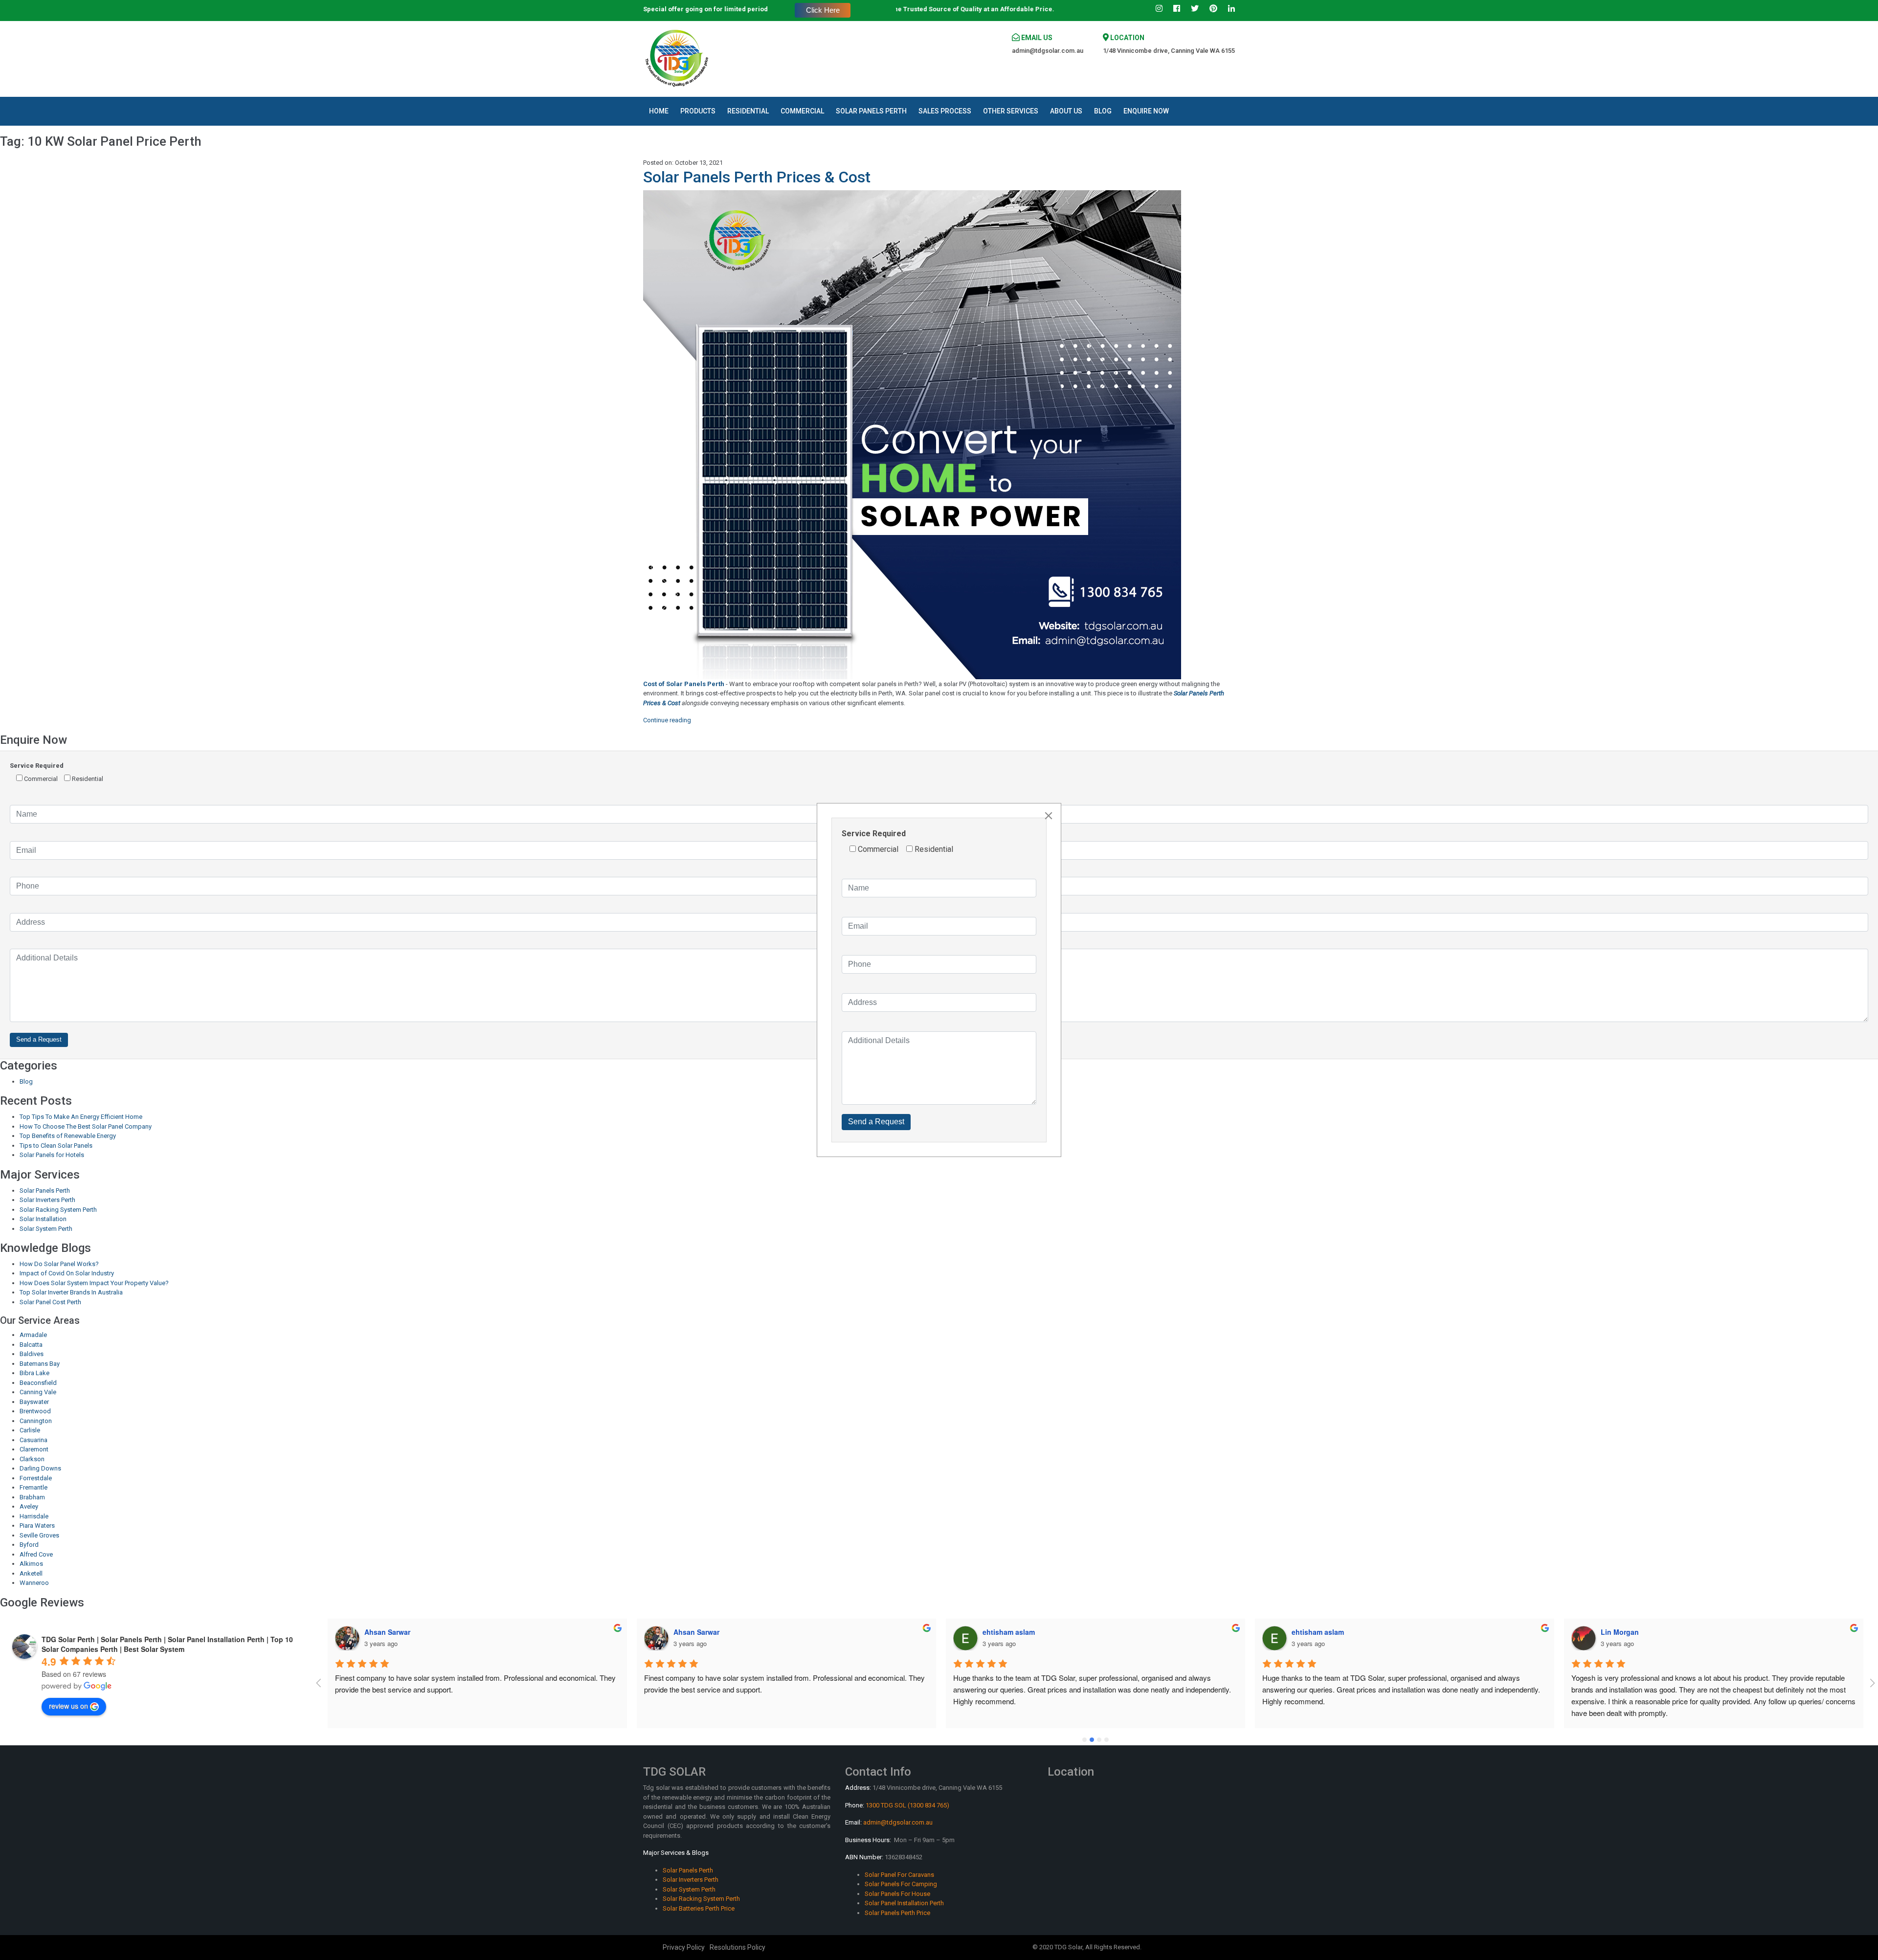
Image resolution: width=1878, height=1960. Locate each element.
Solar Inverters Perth (47, 1200)
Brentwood (35, 1411)
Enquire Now (1146, 111)
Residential (748, 111)
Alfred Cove (36, 1554)
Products (698, 111)
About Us (1066, 111)
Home (659, 111)
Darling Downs (40, 1468)
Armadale (33, 1335)
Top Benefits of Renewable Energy (68, 1136)
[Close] (1049, 816)
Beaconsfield (38, 1383)
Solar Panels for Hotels (52, 1155)
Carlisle (30, 1430)
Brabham (32, 1497)
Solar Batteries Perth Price (699, 1908)
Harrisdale (34, 1516)
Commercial (802, 111)
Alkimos (31, 1564)
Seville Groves (39, 1535)
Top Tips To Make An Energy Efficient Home (81, 1117)
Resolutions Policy (738, 1947)
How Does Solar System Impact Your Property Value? (94, 1283)
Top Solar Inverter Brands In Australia (71, 1292)
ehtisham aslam (700, 1632)
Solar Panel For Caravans (899, 1875)
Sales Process (945, 111)
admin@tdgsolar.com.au (1048, 51)
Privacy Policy (684, 1947)
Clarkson (32, 1459)
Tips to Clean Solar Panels (56, 1146)
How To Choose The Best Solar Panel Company (86, 1126)
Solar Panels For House (897, 1894)
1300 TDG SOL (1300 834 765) (907, 1805)
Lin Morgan (1311, 1632)
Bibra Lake (34, 1373)
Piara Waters (37, 1526)
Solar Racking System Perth (58, 1210)
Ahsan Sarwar (387, 1632)
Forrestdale (36, 1478)
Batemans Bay (40, 1364)
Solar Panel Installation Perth (904, 1903)
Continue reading (667, 720)
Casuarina (34, 1440)
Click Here (823, 10)
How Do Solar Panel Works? (59, 1264)
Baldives (32, 1354)
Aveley (29, 1506)
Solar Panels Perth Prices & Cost (757, 177)
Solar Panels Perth (871, 111)
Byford (29, 1545)
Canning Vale (38, 1392)
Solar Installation (43, 1219)
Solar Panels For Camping (901, 1884)
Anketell (31, 1573)
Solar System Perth (46, 1229)
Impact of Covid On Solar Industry (67, 1273)
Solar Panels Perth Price (897, 1913)
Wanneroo (34, 1583)
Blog (1103, 111)
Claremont (34, 1449)
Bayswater (34, 1402)
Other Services (1011, 111)
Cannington (36, 1421)
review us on (68, 1706)
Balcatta (31, 1345)
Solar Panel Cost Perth (50, 1302)
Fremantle (34, 1487)
